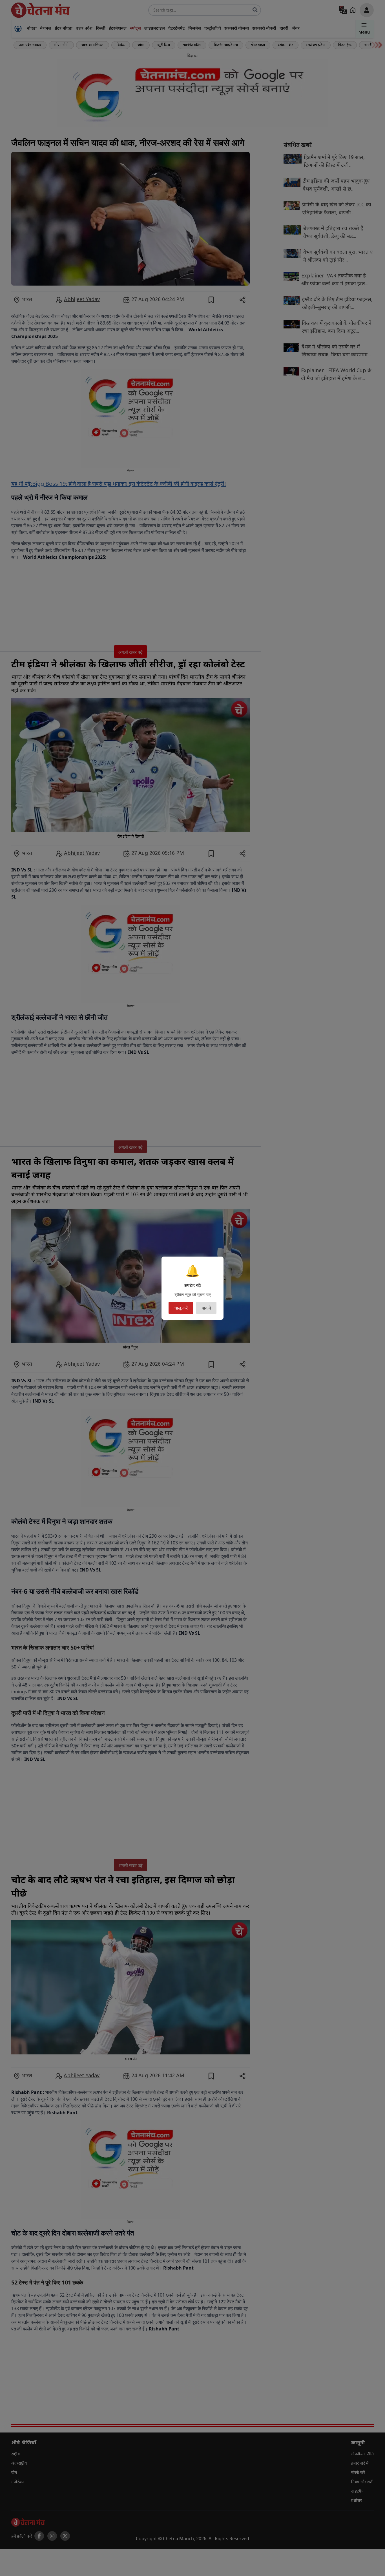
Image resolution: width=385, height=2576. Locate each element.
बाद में (206, 1308)
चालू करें (181, 1308)
